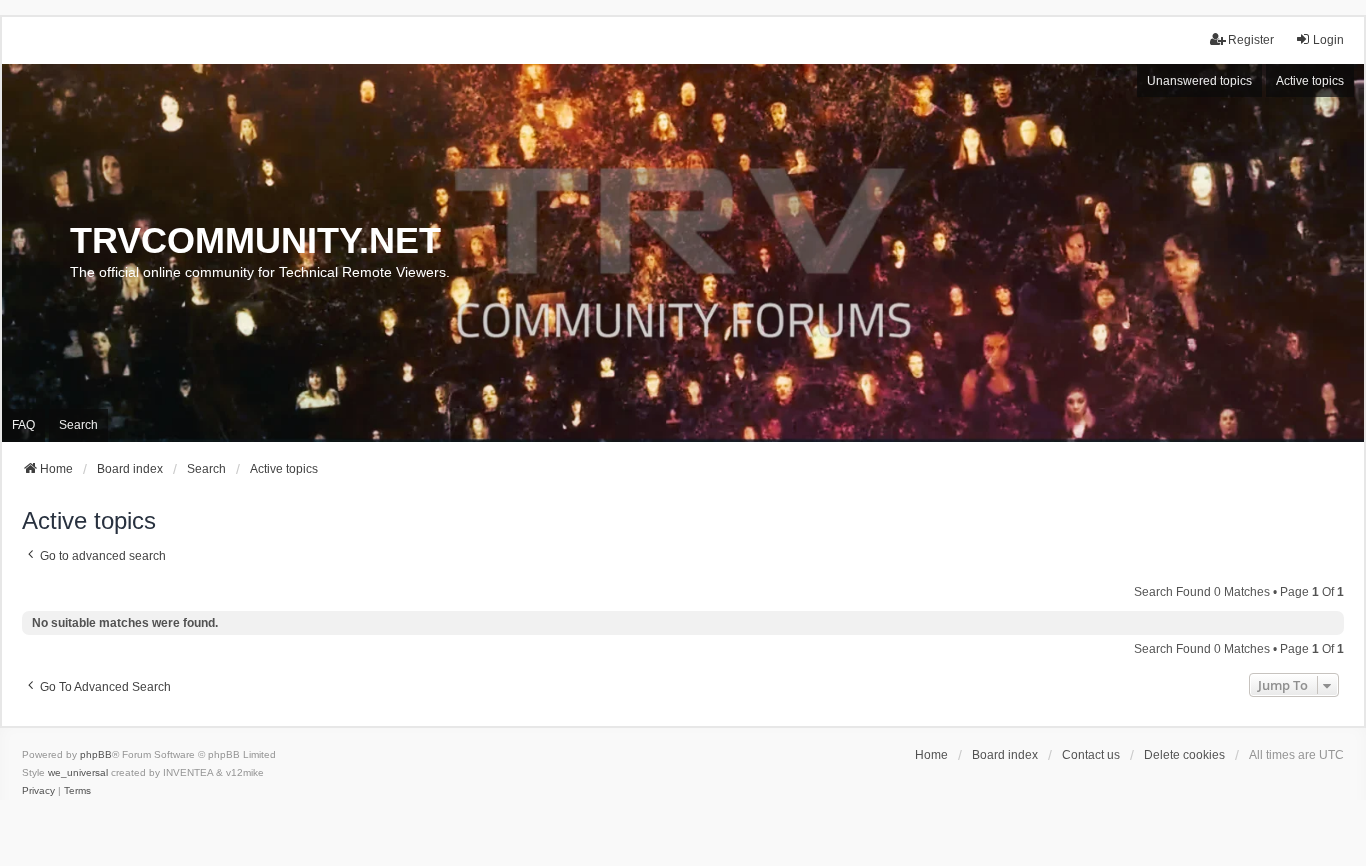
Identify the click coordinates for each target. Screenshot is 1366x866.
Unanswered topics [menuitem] (1199, 81)
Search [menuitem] (78, 425)
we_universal (78, 772)
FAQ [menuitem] (23, 425)
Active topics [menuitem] (1310, 81)
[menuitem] (38, 791)
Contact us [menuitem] (1091, 755)
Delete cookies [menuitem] (1184, 755)
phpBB (96, 754)
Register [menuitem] (1251, 40)
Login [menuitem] (1328, 40)
